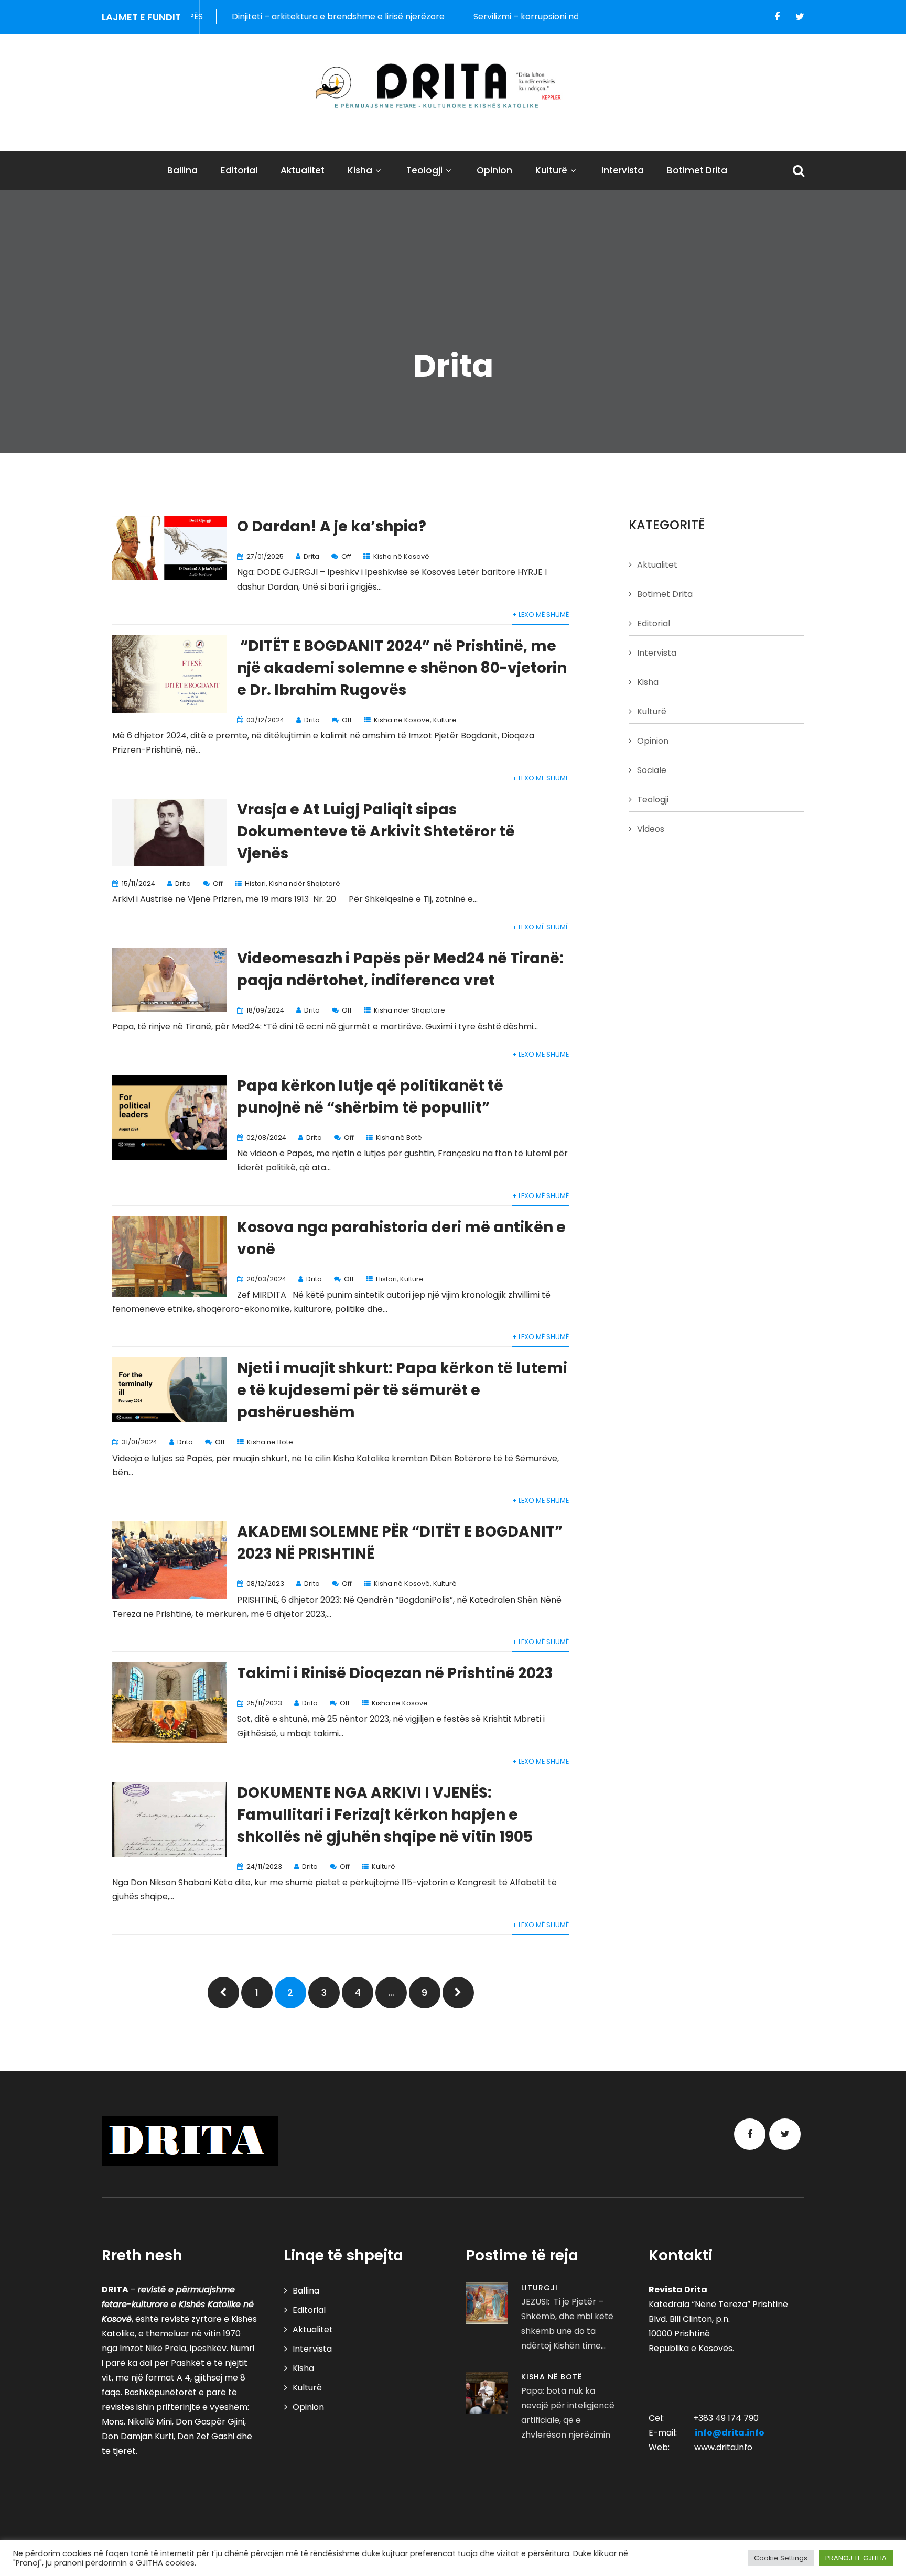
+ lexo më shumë (541, 615)
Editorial (239, 170)
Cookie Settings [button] (781, 2558)
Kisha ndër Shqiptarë (305, 883)
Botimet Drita (697, 170)
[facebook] (777, 17)
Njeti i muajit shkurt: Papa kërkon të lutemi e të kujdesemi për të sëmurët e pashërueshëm (402, 1390)
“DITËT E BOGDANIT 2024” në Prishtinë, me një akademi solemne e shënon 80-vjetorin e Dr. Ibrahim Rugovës (402, 668)
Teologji (424, 170)
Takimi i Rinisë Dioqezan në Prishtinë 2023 (395, 1673)
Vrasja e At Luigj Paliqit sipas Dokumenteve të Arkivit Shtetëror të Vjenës (376, 832)
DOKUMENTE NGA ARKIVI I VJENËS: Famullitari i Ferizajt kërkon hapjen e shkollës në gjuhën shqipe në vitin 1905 (385, 1815)
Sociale (652, 770)
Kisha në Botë (399, 1138)
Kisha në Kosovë (401, 556)
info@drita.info (730, 2433)
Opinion (494, 170)
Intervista (623, 170)
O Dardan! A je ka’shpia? (332, 526)
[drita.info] (453, 86)
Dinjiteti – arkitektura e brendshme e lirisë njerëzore (255, 17)
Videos (651, 829)
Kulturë (551, 170)
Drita (311, 556)
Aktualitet (303, 170)
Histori (255, 883)
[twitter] (800, 17)
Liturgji (540, 2288)
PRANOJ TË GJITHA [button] (856, 2558)
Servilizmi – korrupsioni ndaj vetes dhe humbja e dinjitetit (505, 17)
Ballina (182, 170)
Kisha (360, 170)
